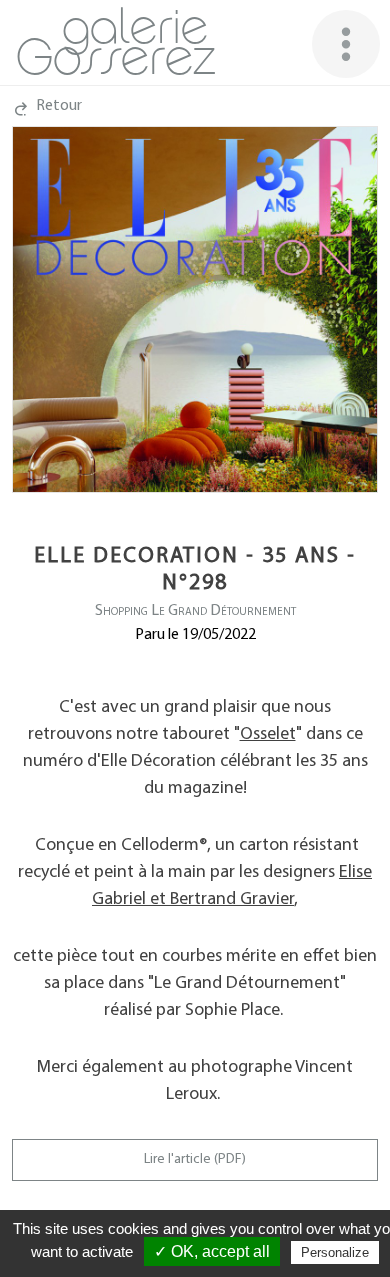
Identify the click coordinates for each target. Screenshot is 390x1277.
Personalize (335, 1252)
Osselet (268, 735)
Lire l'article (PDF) (195, 1159)
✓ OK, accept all (212, 1251)
